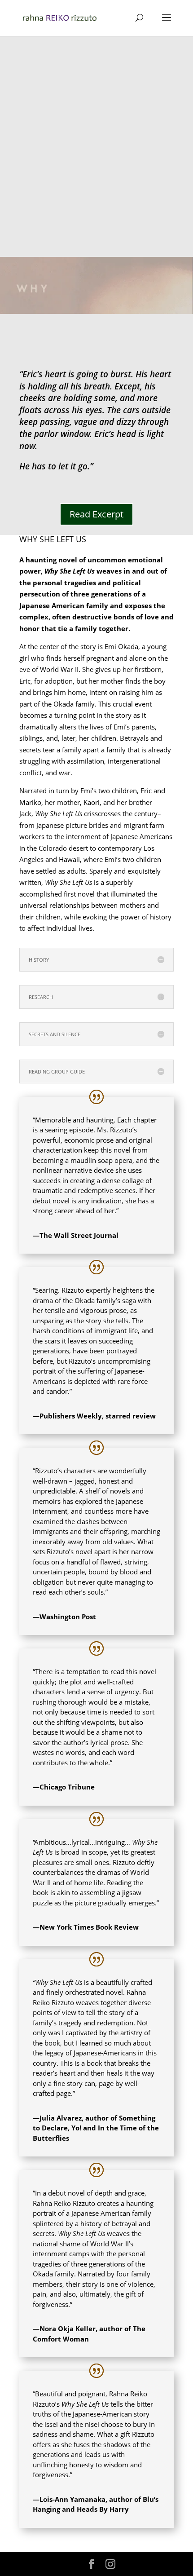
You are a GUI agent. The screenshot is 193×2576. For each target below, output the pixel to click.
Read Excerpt (96, 514)
